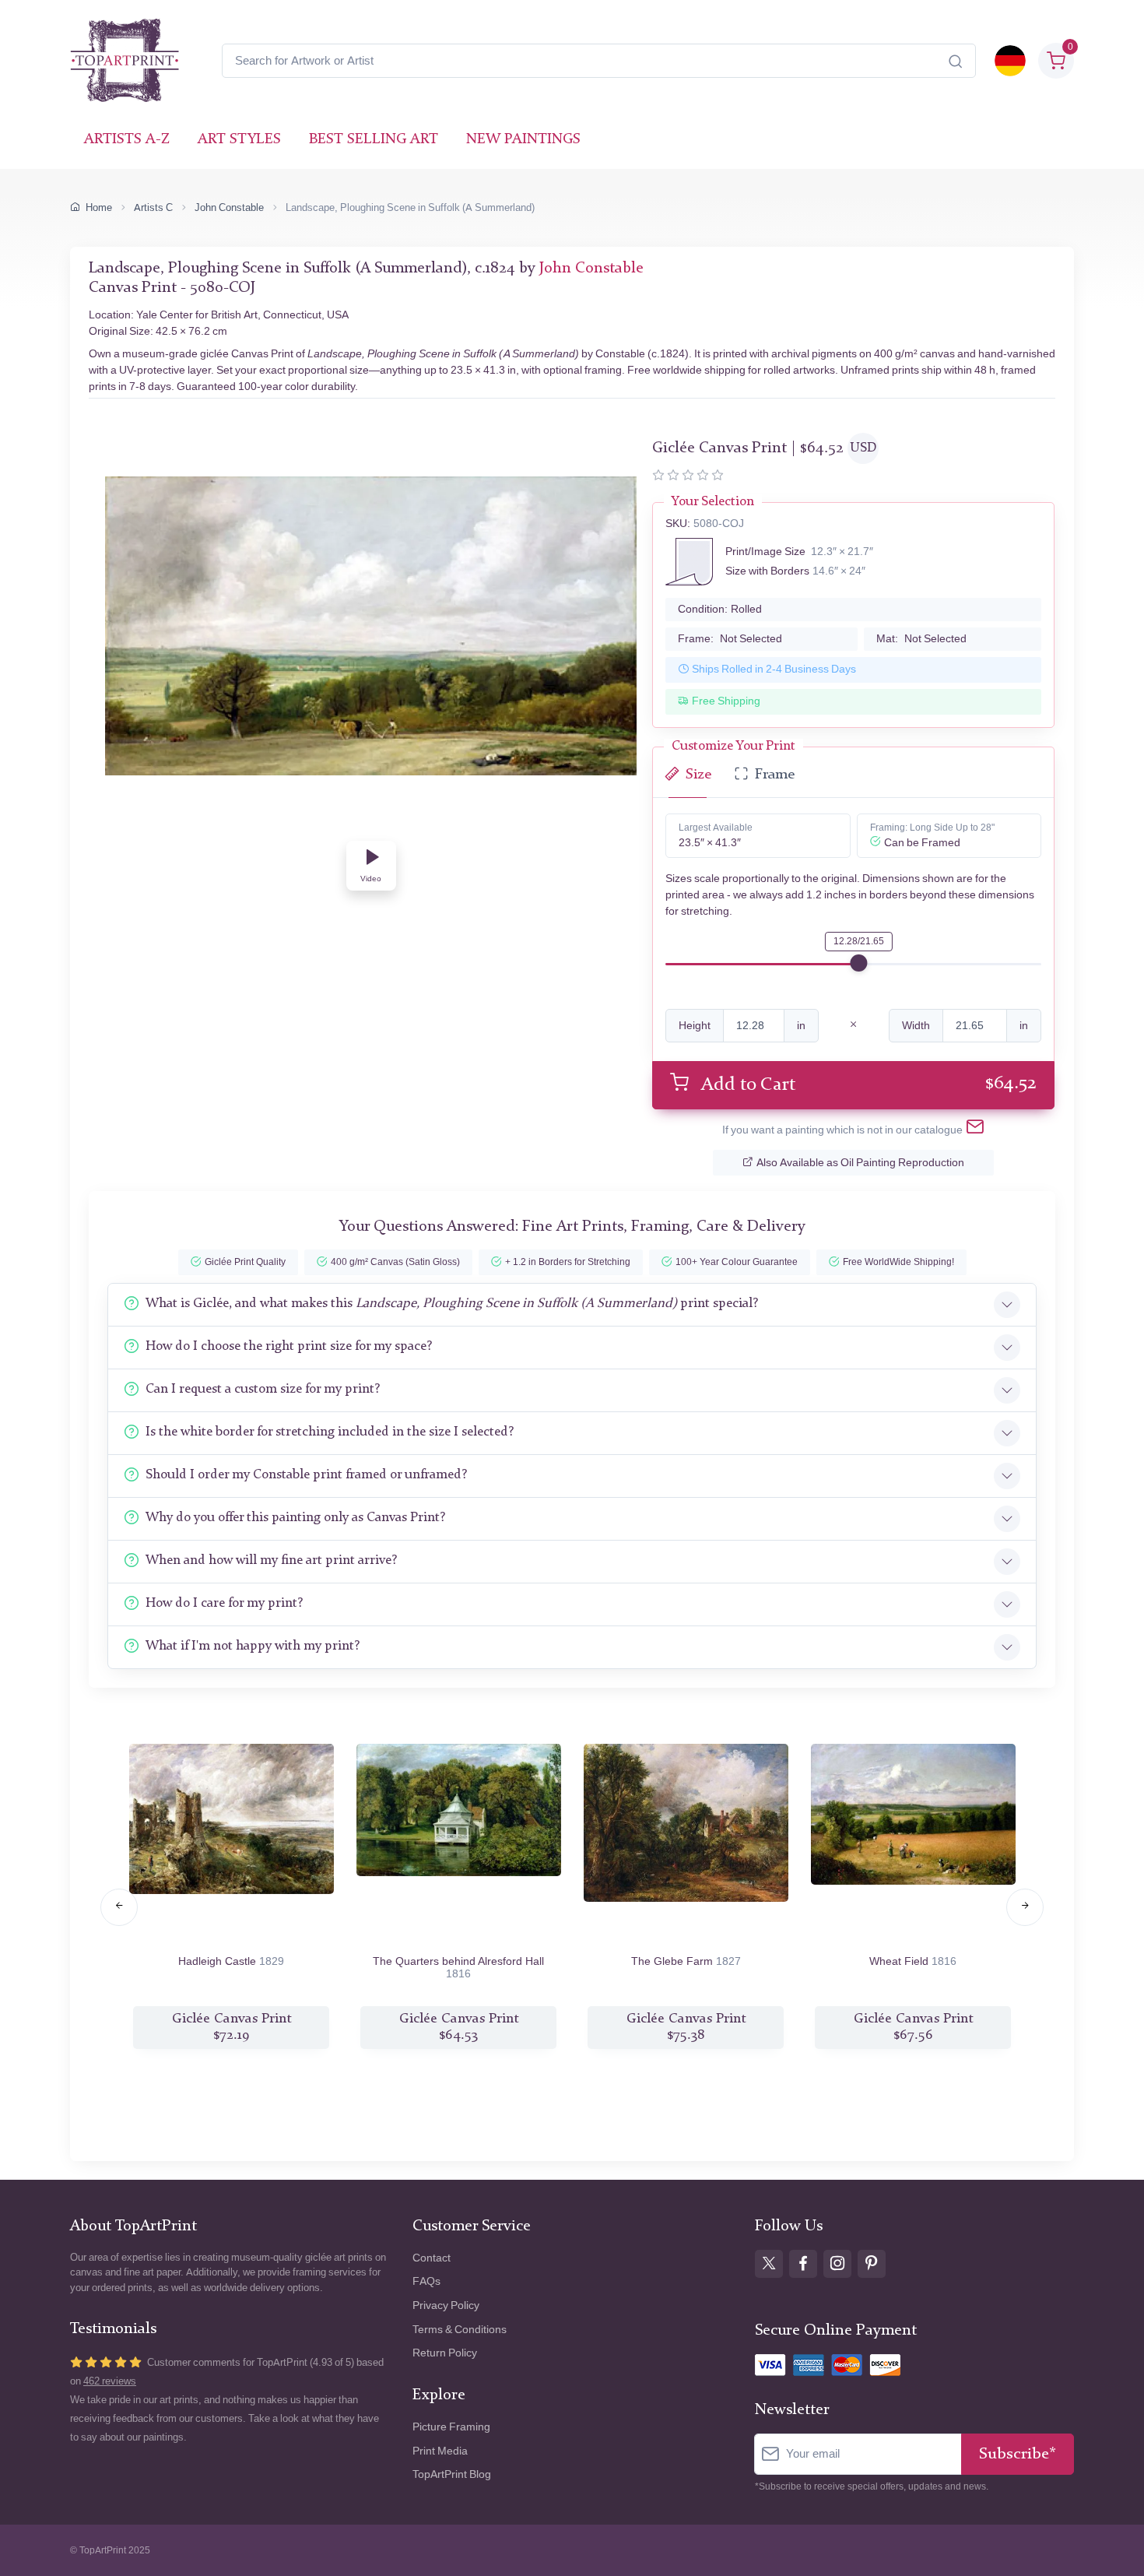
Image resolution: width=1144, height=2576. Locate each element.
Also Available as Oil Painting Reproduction (860, 1163)
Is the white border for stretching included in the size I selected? (330, 1432)
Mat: (921, 639)
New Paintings (523, 140)
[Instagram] (837, 2264)
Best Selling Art (374, 140)
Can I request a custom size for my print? (263, 1389)
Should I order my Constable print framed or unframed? (306, 1475)
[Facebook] (803, 2264)
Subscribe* (1018, 2454)
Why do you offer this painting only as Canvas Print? (295, 1518)
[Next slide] (1025, 1907)
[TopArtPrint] (125, 61)
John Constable (229, 207)
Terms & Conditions (460, 2330)
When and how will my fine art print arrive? (271, 1560)
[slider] (858, 963)
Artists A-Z (127, 140)
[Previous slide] (119, 1907)
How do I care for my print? (224, 1603)
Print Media (440, 2451)
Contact (432, 2258)
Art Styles (239, 140)
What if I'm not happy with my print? (253, 1646)
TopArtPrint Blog (452, 2474)
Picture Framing (451, 2427)
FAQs (426, 2281)
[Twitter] (769, 2264)
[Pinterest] (872, 2264)
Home (99, 207)
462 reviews (110, 2381)
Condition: (720, 609)
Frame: (730, 639)
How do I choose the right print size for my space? (289, 1346)
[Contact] (975, 1130)
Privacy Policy (446, 2305)
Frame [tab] (775, 775)
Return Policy (445, 2353)
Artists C (153, 207)
